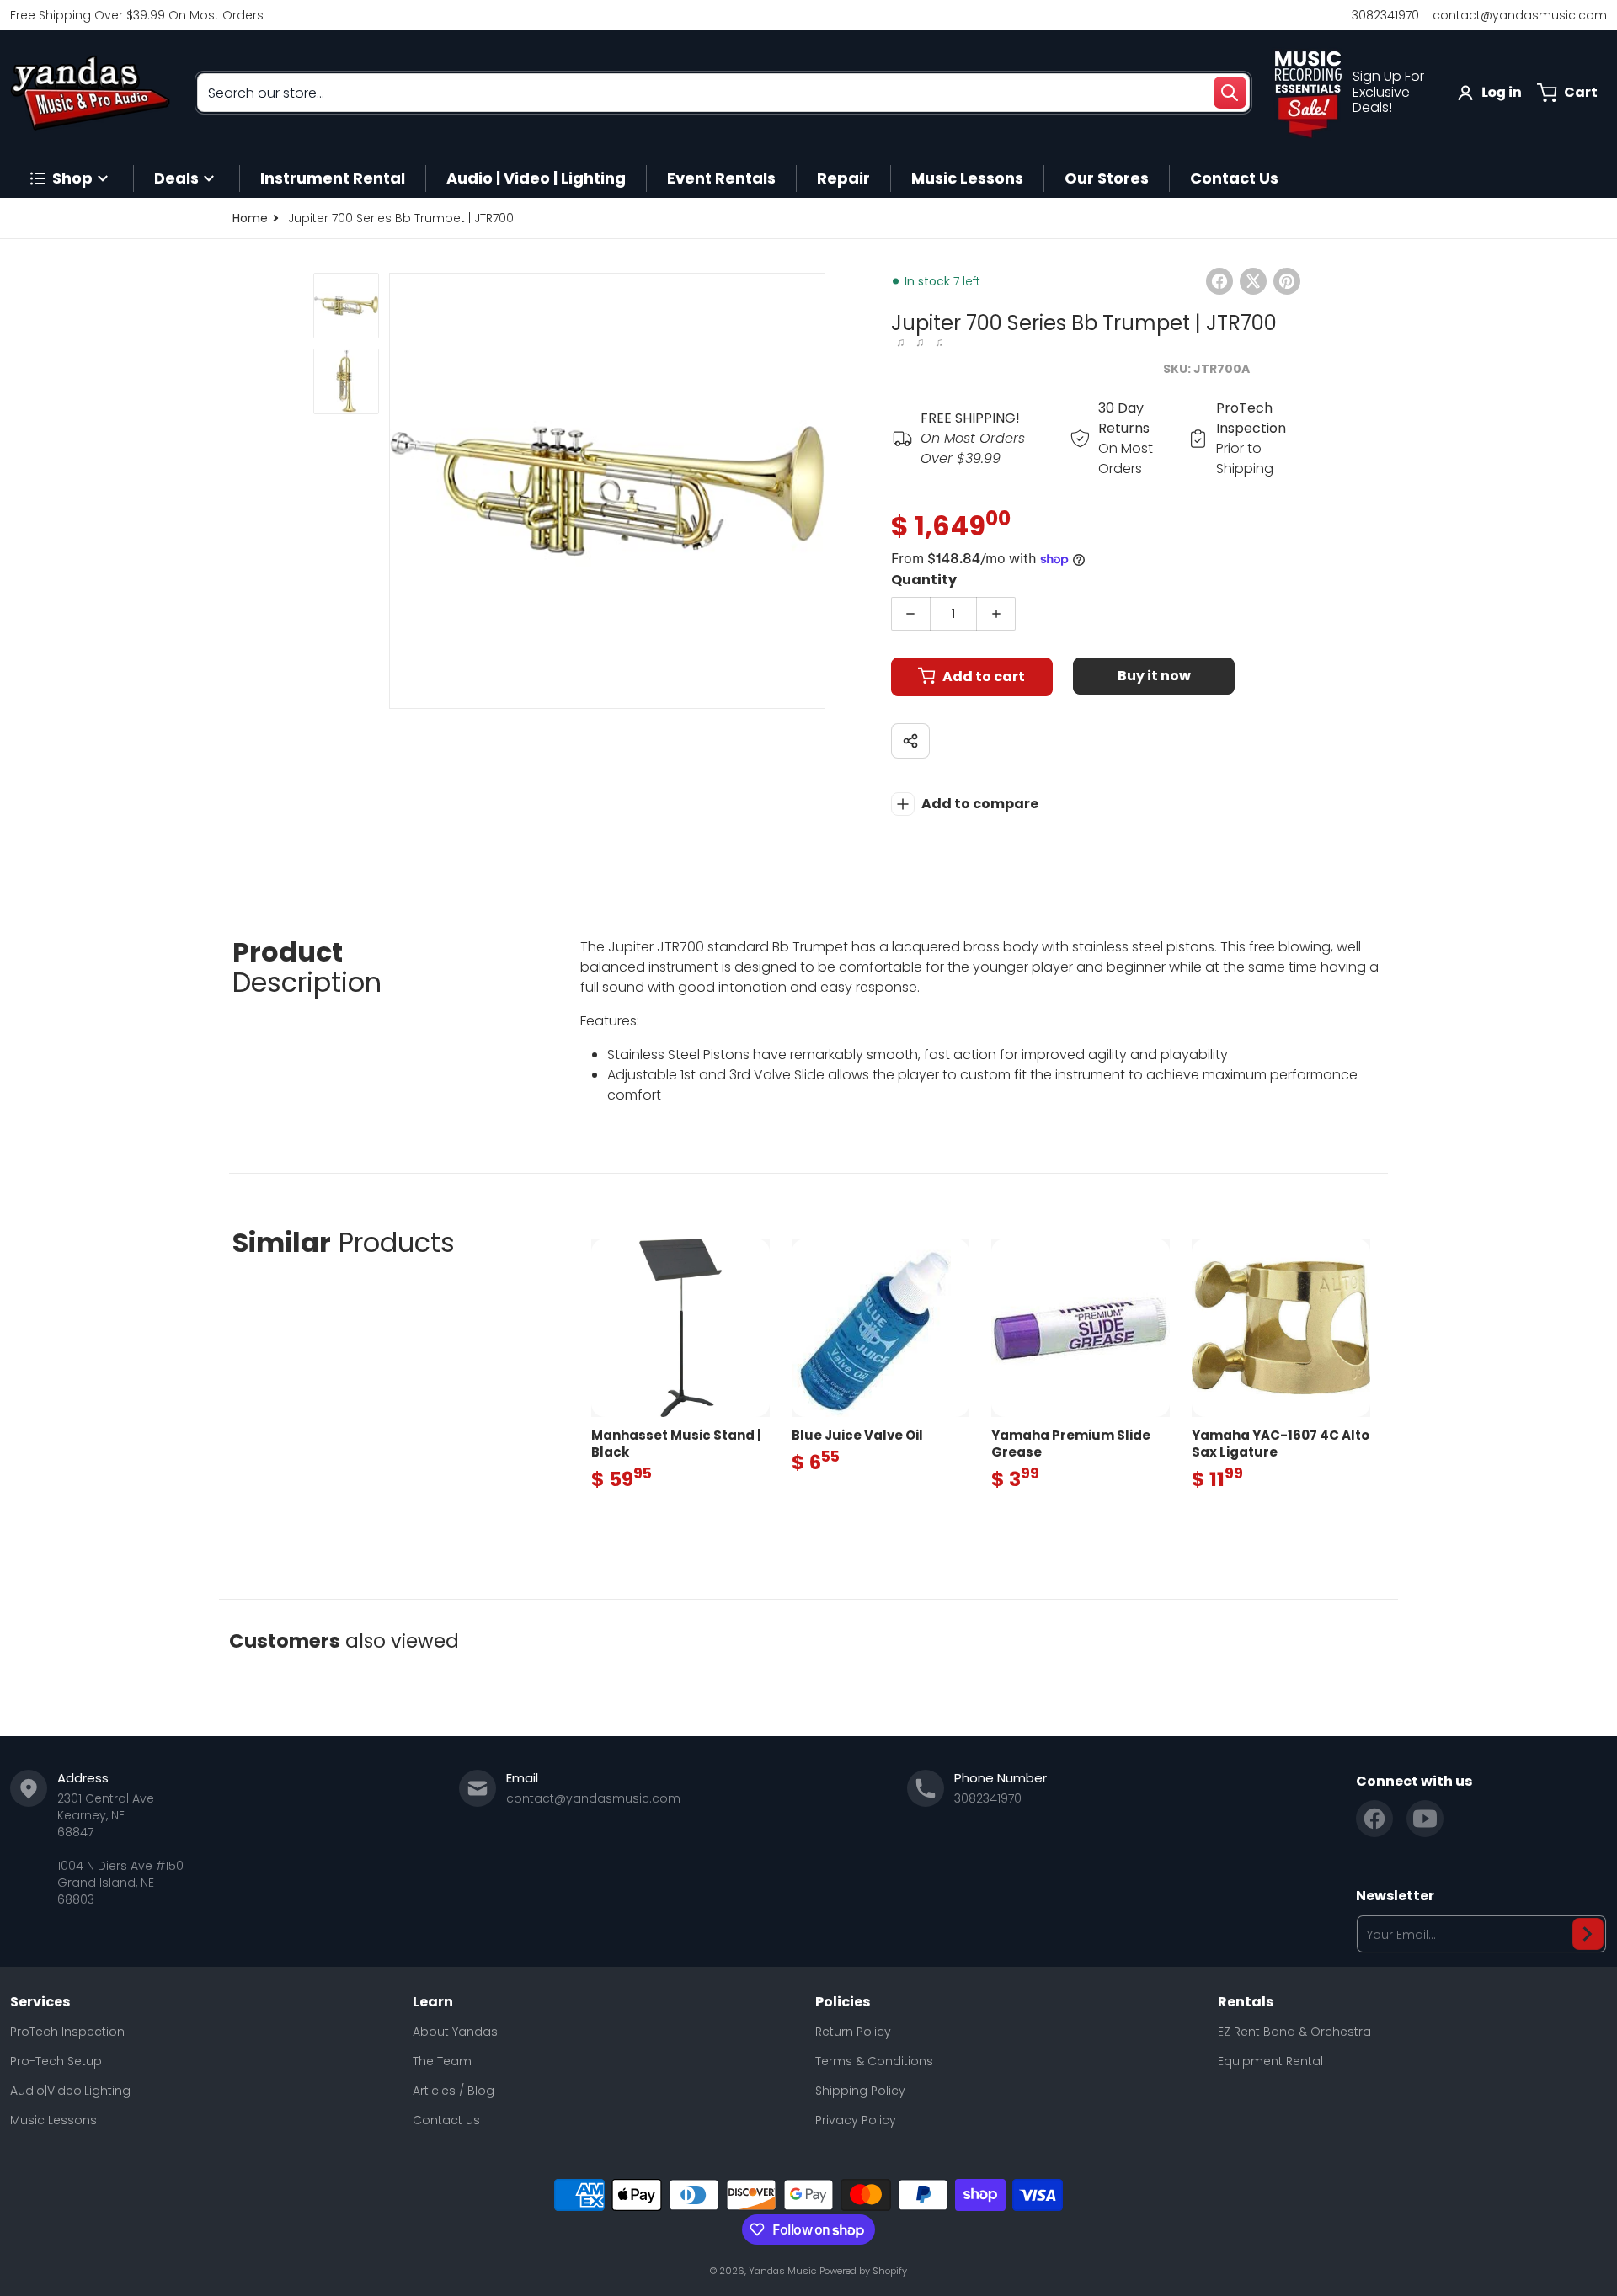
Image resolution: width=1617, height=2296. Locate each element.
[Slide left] (399, 491)
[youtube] (1425, 1819)
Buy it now (1154, 676)
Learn (433, 2002)
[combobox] (723, 93)
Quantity (924, 580)
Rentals (1246, 2002)
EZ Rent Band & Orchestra (1294, 2032)
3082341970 (1385, 15)
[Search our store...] (1230, 93)
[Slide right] (815, 491)
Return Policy (853, 2032)
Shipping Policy (860, 2091)
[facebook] (1374, 1819)
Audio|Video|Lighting (70, 2091)
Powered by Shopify (863, 2271)
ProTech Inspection (67, 2032)
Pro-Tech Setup (56, 2061)
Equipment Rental (1270, 2061)
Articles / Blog (454, 2091)
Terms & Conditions (874, 2061)
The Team (442, 2061)
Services (40, 2002)
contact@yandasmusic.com (1520, 15)
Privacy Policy (856, 2120)
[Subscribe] (1588, 1934)
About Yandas (455, 2032)
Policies (843, 2002)
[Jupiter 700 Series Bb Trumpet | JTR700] (346, 306)
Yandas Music (782, 2271)
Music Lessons (53, 2120)
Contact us (446, 2120)
